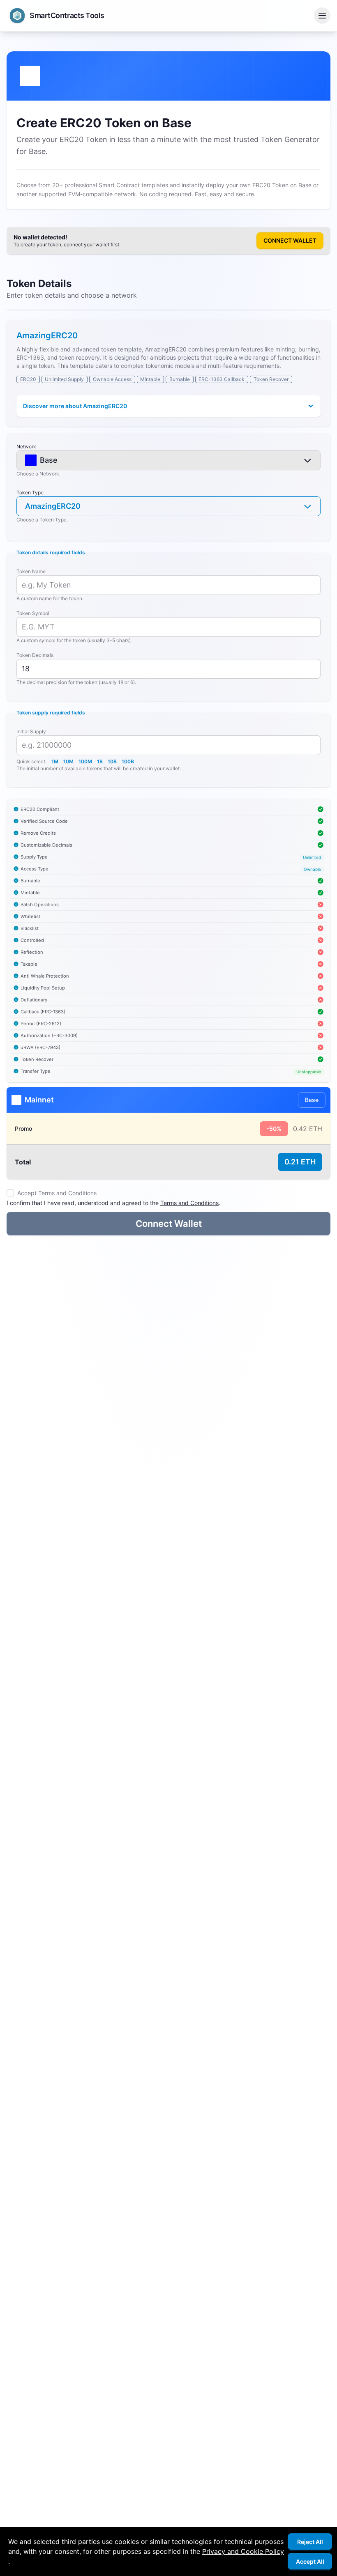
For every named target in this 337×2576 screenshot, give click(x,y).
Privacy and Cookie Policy (243, 2551)
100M (85, 761)
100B (128, 761)
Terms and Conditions (189, 1203)
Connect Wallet (290, 240)
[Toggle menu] (322, 16)
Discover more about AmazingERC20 (75, 406)
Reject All (310, 2542)
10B (112, 761)
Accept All (310, 2561)
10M (68, 761)
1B (100, 761)
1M (55, 761)
